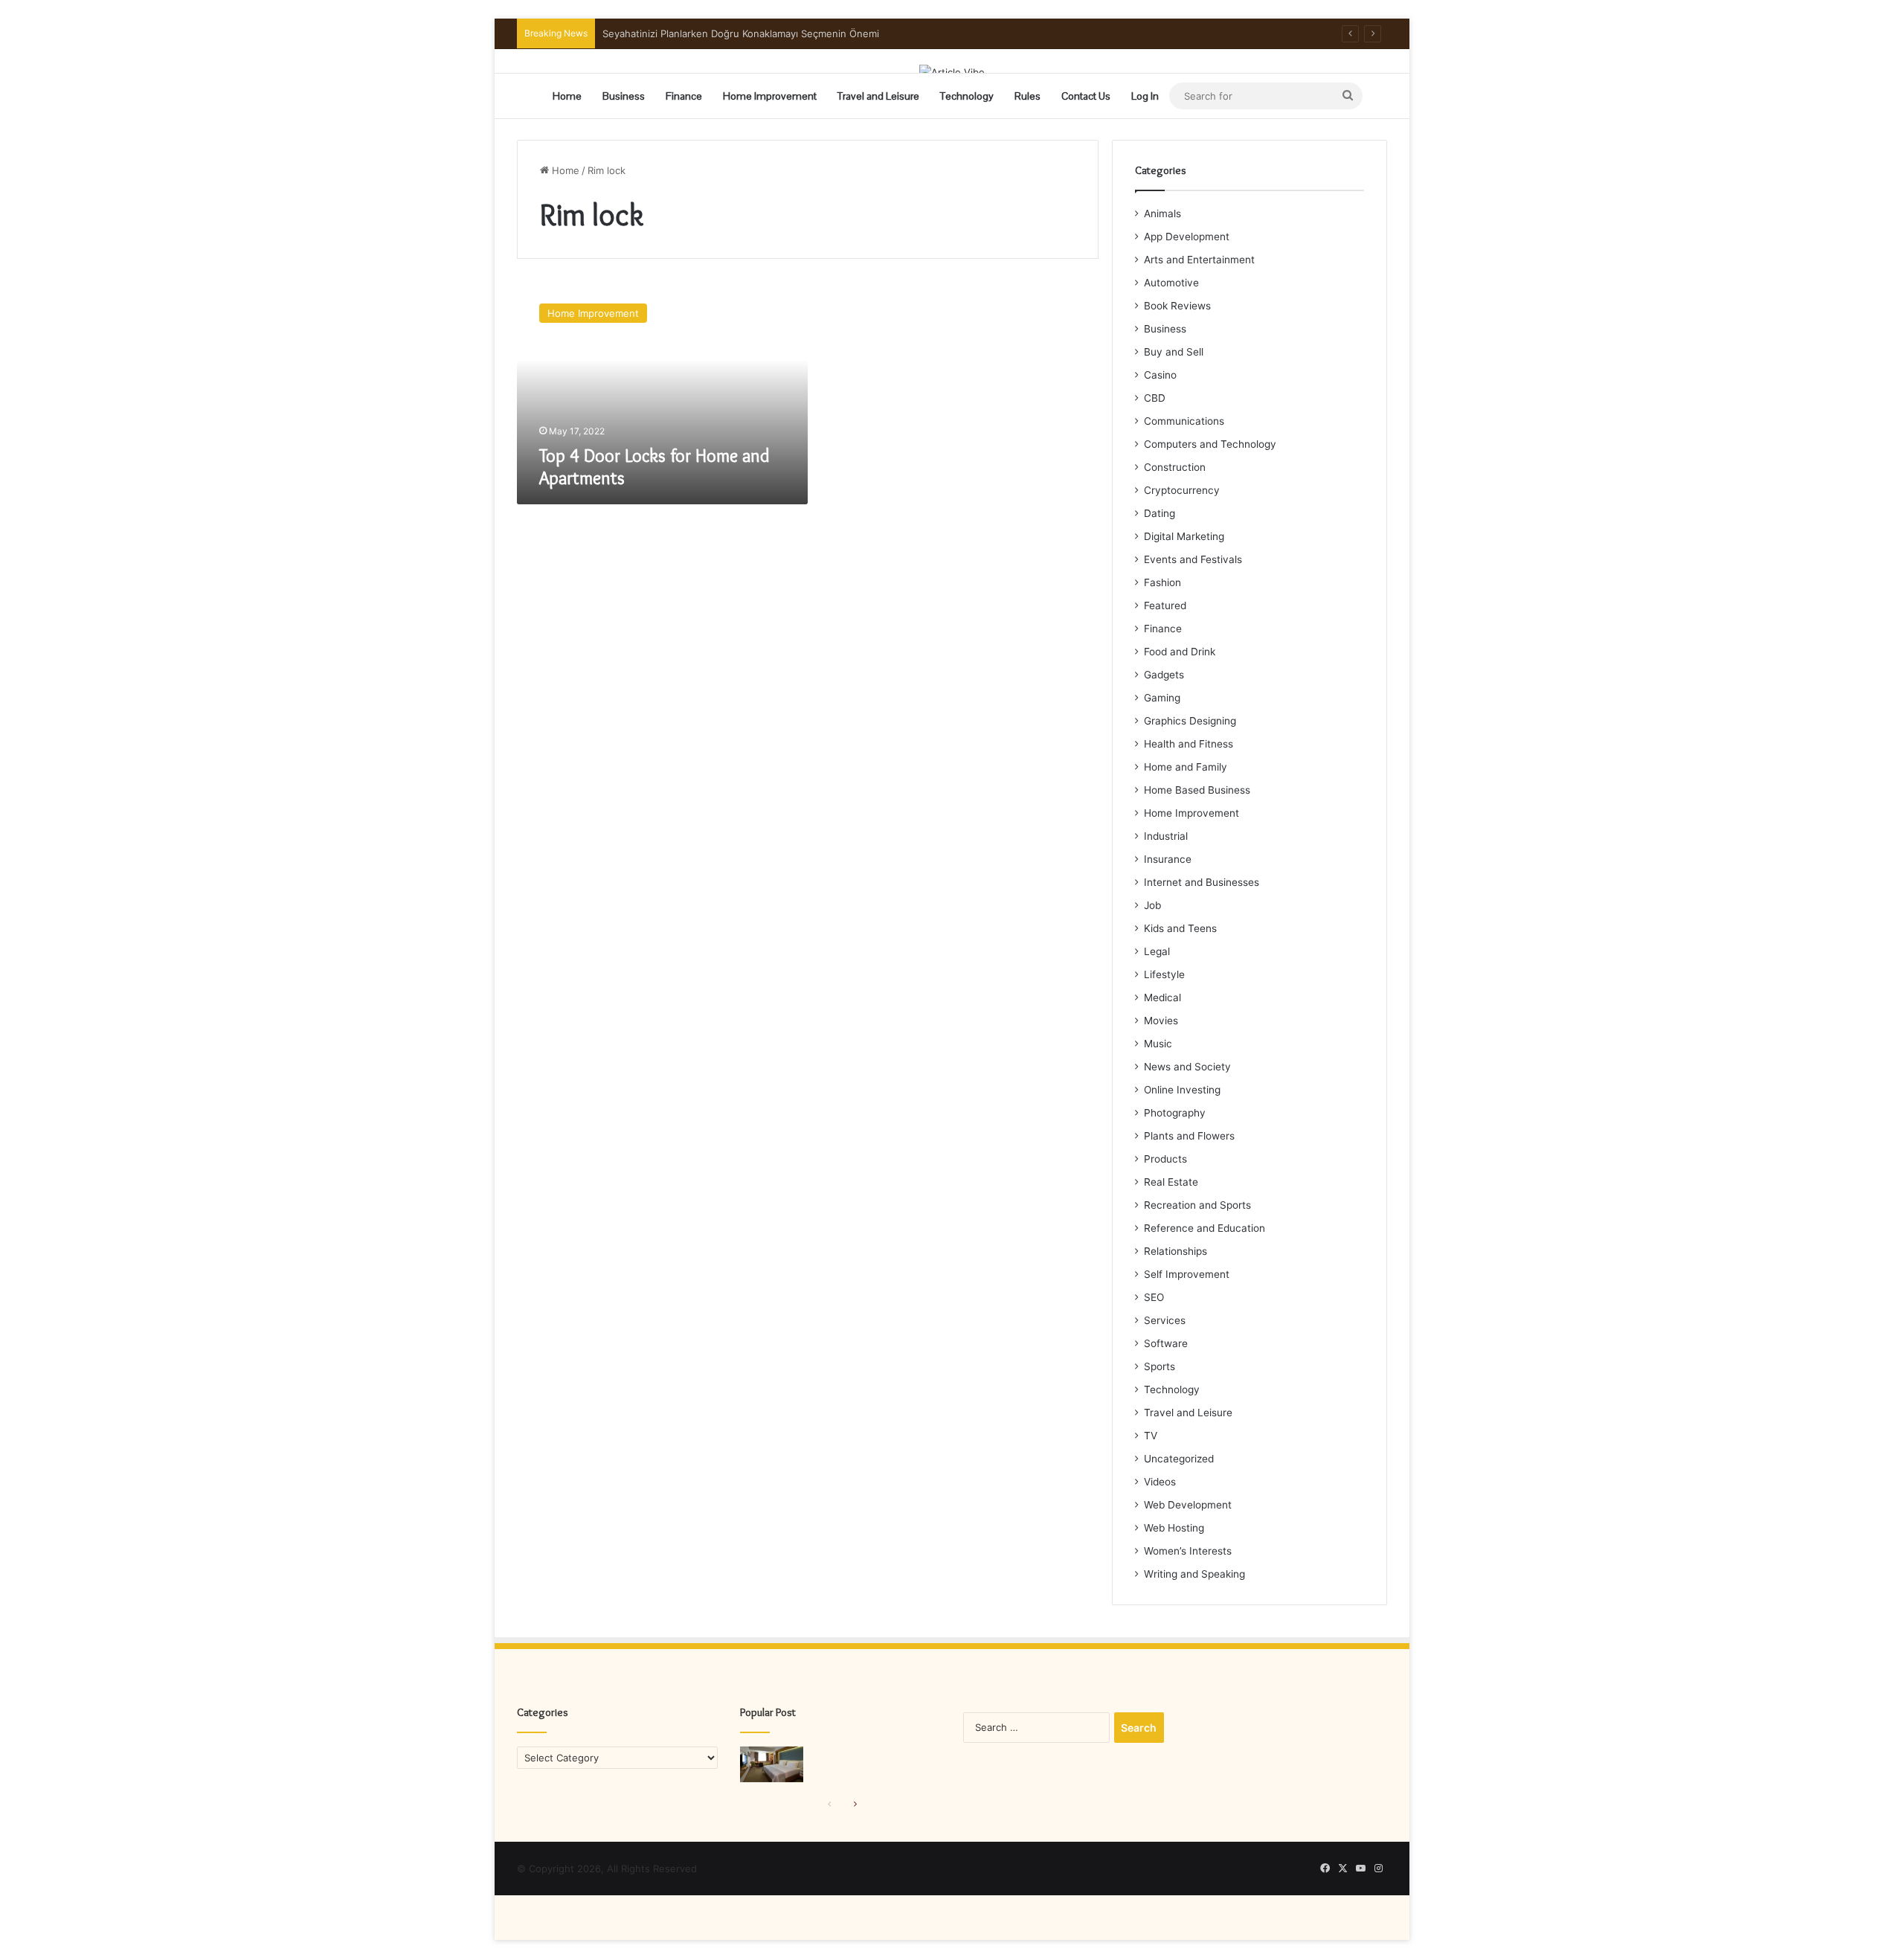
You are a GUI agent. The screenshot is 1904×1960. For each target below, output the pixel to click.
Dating (1160, 513)
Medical (1162, 997)
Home (567, 96)
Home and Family (1186, 767)
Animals (1162, 213)
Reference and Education (1205, 1228)
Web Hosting (1174, 1528)
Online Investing (1182, 1090)
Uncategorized (1179, 1459)
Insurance (1168, 859)
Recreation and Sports (1197, 1205)
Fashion (1162, 582)
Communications (1184, 421)
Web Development (1188, 1505)
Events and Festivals (1193, 559)
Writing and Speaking (1194, 1574)
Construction (1175, 467)
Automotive (1171, 283)
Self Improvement (1187, 1274)
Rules (1027, 96)
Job (1152, 905)
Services (1165, 1320)
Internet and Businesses (1202, 882)
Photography (1175, 1113)
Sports (1160, 1366)
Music (1158, 1044)
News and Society (1187, 1067)
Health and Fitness (1189, 744)
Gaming (1162, 698)
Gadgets (1164, 675)
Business (624, 96)
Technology (967, 96)
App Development (1187, 237)
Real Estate (1171, 1182)
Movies (1161, 1021)
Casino (1160, 375)
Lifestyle (1164, 974)
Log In (1145, 96)
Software (1166, 1343)
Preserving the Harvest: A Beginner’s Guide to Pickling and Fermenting (766, 33)
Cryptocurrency (1182, 490)
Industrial (1166, 836)
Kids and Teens (1180, 928)
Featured (1165, 605)
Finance (684, 96)
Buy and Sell (1174, 352)
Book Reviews (1177, 306)
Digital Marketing (1184, 536)
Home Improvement (770, 96)
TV (1151, 1436)
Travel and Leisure (878, 96)
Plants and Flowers (1189, 1136)
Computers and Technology (1210, 444)
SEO (1154, 1297)
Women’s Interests (1188, 1551)
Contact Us (1086, 96)
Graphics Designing (1190, 721)
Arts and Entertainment (1199, 260)
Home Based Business (1197, 790)
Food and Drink (1180, 652)
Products (1165, 1159)
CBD (1155, 398)
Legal (1157, 951)
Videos (1160, 1482)
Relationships (1175, 1251)
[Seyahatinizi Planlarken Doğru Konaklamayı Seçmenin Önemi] (772, 1764)
